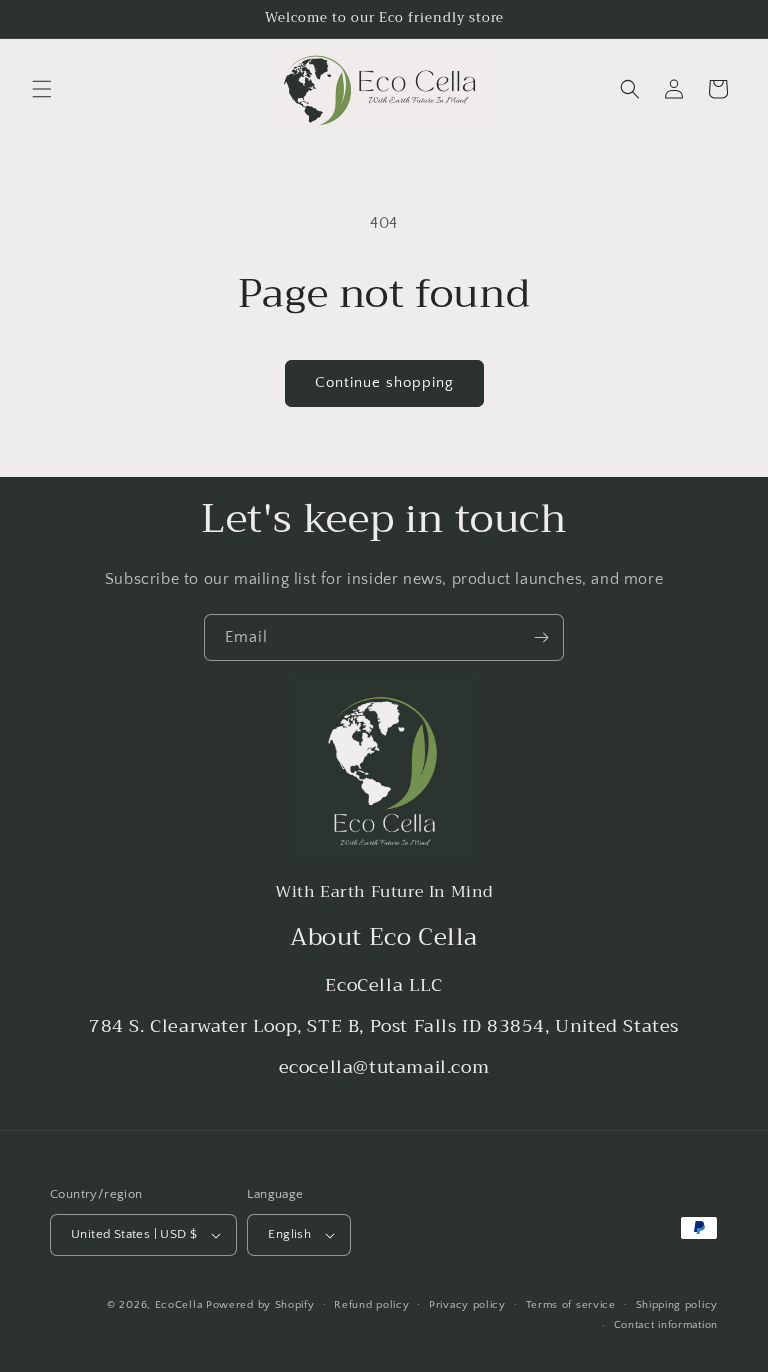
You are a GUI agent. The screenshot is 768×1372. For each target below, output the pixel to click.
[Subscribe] (541, 637)
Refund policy (371, 1305)
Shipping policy (677, 1305)
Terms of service (571, 1305)
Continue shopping (384, 382)
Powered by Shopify (260, 1305)
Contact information (666, 1325)
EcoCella (179, 1305)
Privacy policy (467, 1305)
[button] (42, 89)
